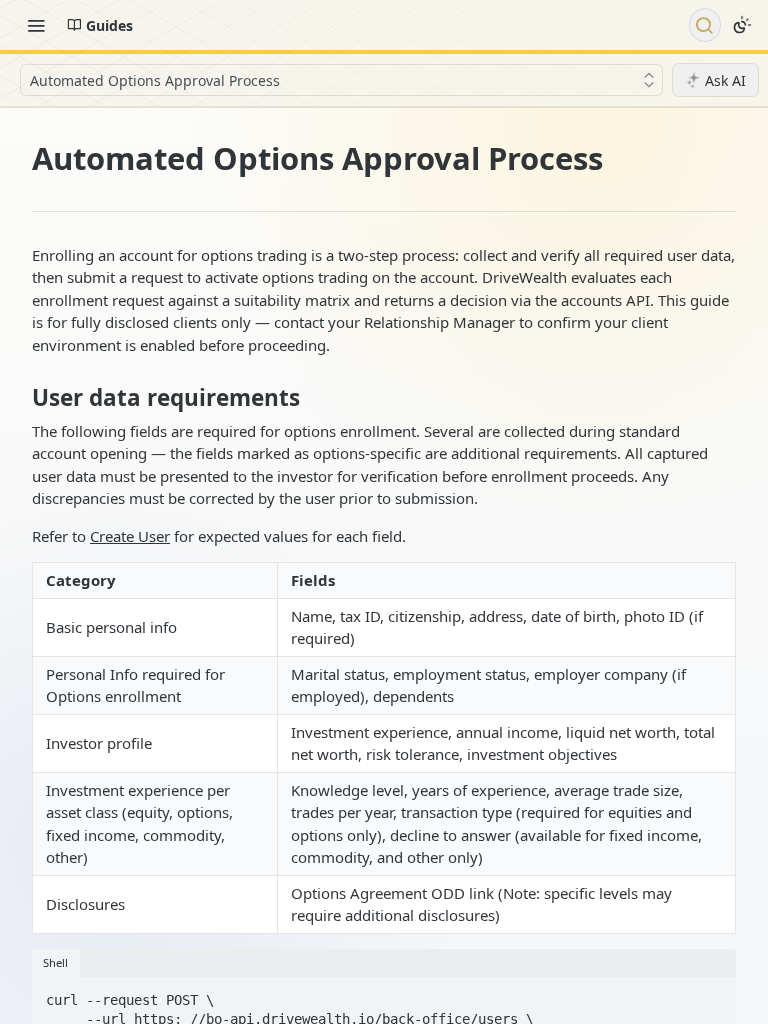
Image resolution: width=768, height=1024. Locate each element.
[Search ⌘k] (705, 25)
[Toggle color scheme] (742, 25)
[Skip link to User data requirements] (18, 398)
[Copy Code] (712, 994)
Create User (130, 536)
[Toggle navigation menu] (36, 25)
